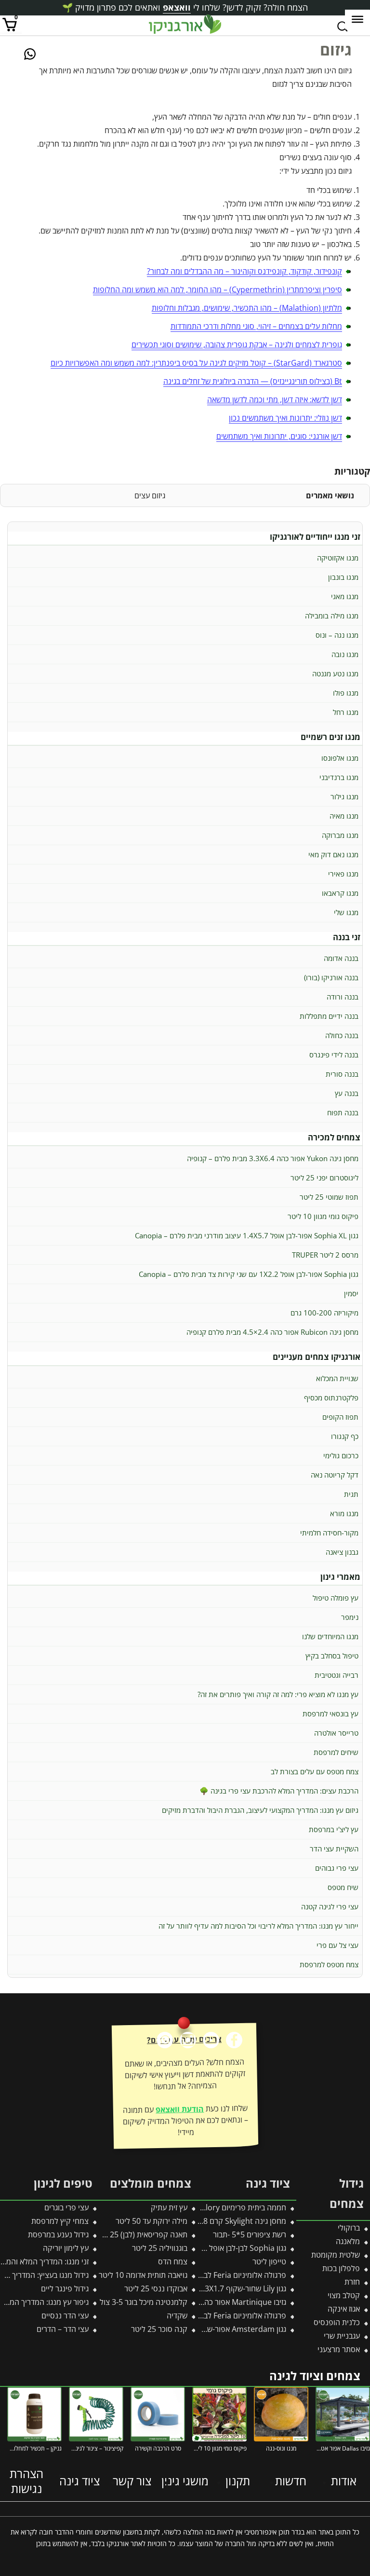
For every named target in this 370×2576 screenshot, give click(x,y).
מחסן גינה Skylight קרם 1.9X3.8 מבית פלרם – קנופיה (201, 2221)
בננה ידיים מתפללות (329, 1016)
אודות (344, 2481)
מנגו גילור (344, 796)
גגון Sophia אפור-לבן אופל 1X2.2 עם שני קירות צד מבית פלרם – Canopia (249, 1274)
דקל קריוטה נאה (335, 1475)
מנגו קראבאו (340, 893)
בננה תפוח (343, 1112)
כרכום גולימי (341, 1455)
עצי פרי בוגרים (66, 2207)
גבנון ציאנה (342, 1552)
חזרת (352, 2282)
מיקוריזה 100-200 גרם (324, 1313)
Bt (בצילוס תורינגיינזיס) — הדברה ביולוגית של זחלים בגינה (253, 381)
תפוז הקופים (340, 1417)
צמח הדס (173, 2261)
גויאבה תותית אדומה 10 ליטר (143, 2275)
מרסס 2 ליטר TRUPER (325, 1255)
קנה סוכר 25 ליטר (159, 2329)
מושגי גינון (185, 2481)
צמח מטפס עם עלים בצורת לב (315, 1771)
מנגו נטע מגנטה (335, 673)
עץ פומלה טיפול (336, 1598)
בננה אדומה (341, 958)
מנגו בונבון (343, 577)
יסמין (351, 1293)
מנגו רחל (346, 712)
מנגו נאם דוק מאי (333, 854)
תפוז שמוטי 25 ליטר (329, 1197)
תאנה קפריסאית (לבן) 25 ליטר (140, 2234)
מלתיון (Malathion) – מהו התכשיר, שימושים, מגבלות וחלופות (247, 308)
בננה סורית (342, 1074)
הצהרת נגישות (26, 2481)
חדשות (291, 2481)
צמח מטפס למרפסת (329, 1964)
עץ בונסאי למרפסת (330, 1713)
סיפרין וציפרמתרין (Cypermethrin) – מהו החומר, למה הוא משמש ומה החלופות (218, 289)
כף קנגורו (345, 1436)
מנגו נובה (345, 654)
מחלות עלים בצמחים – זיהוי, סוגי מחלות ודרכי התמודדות (256, 326)
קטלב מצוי (344, 2295)
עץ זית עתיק (169, 2207)
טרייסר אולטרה (336, 1733)
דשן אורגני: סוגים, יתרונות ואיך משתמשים (279, 436)
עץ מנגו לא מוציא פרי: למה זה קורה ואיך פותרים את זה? (278, 1694)
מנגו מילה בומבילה (332, 616)
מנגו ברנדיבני (339, 777)
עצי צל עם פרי (337, 1945)
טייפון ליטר (269, 2261)
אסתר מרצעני (339, 2349)
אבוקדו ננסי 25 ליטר (156, 2288)
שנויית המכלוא (337, 1378)
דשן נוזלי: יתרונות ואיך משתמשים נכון (285, 418)
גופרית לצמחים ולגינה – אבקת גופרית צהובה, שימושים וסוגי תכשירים (237, 344)
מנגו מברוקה (340, 835)
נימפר (350, 1617)
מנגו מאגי (345, 596)
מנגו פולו (346, 693)
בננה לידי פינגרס (334, 1055)
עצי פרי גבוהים (337, 1868)
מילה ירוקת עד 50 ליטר (152, 2221)
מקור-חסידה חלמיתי (329, 1533)
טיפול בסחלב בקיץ (332, 1656)
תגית (351, 1494)
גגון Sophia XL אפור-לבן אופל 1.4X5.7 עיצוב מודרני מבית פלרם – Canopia (247, 1235)
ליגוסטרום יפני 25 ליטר (324, 1178)
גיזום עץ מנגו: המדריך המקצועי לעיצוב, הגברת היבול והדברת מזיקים (260, 1810)
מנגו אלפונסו (340, 758)
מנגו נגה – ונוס (337, 635)
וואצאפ (177, 7)
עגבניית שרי (342, 2336)
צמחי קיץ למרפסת (60, 2221)
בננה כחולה (342, 1035)
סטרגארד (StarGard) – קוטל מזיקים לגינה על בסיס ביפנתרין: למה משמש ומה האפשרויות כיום (196, 363)
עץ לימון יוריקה (66, 2248)
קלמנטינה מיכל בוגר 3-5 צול (144, 2302)
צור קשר (132, 2481)
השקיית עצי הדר (334, 1849)
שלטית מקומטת (336, 2255)
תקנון (238, 2481)
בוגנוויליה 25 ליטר (160, 2248)
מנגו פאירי (343, 874)
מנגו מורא (344, 1513)
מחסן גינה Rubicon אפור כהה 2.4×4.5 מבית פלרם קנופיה (272, 1332)
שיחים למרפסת (336, 1752)
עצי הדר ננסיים (65, 2316)
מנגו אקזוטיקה (338, 558)
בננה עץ (347, 1093)
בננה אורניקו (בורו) (331, 977)
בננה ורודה (343, 997)
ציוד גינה (79, 2481)
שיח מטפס (343, 1887)
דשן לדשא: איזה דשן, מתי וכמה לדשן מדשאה (275, 399)
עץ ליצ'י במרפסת (334, 1829)
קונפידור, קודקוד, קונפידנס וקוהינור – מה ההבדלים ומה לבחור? (244, 271)
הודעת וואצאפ (180, 2109)
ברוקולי (349, 2228)
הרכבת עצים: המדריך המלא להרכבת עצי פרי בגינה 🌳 (279, 1791)
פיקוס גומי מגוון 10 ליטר (323, 1216)
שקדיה (177, 2316)
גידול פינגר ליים (65, 2288)
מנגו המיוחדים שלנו (330, 1636)
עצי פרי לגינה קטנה (330, 1906)
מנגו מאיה (344, 816)
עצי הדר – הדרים (63, 2329)
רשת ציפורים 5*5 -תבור (250, 2234)
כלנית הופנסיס (337, 2322)
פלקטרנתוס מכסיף (331, 1398)
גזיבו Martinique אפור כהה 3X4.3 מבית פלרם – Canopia (195, 2302)
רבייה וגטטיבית (337, 1675)
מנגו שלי (346, 912)
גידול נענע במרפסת (58, 2234)
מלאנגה (348, 2241)
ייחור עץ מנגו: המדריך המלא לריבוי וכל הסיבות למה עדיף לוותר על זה (258, 1926)
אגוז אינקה (344, 2309)
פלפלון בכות (341, 2268)
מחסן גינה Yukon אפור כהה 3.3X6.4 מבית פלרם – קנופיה (273, 1158)
